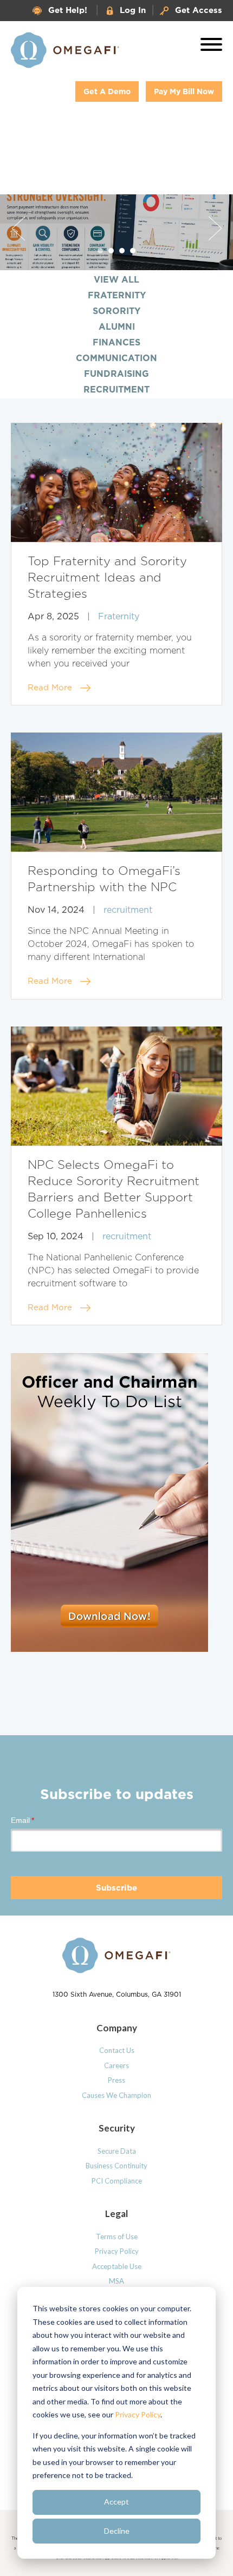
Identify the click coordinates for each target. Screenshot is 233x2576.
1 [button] (101, 251)
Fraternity (117, 295)
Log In (133, 10)
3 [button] (122, 251)
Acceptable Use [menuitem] (117, 2266)
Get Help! (68, 10)
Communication (116, 358)
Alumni (117, 326)
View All (116, 279)
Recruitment (116, 389)
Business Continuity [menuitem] (116, 2166)
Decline (117, 2531)
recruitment (128, 910)
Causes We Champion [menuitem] (116, 2095)
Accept (116, 2502)
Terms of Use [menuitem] (117, 2237)
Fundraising (116, 374)
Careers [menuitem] (116, 2065)
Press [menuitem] (116, 2080)
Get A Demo (107, 91)
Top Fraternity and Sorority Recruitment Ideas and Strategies (107, 578)
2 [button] (111, 251)
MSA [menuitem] (116, 2281)
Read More (50, 688)
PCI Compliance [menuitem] (117, 2181)
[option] (116, 232)
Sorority (116, 311)
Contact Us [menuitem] (117, 2050)
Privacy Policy (138, 2414)
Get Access (199, 10)
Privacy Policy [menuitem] (117, 2251)
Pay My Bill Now (184, 91)
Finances (116, 342)
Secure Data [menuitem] (117, 2151)
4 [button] (133, 251)
